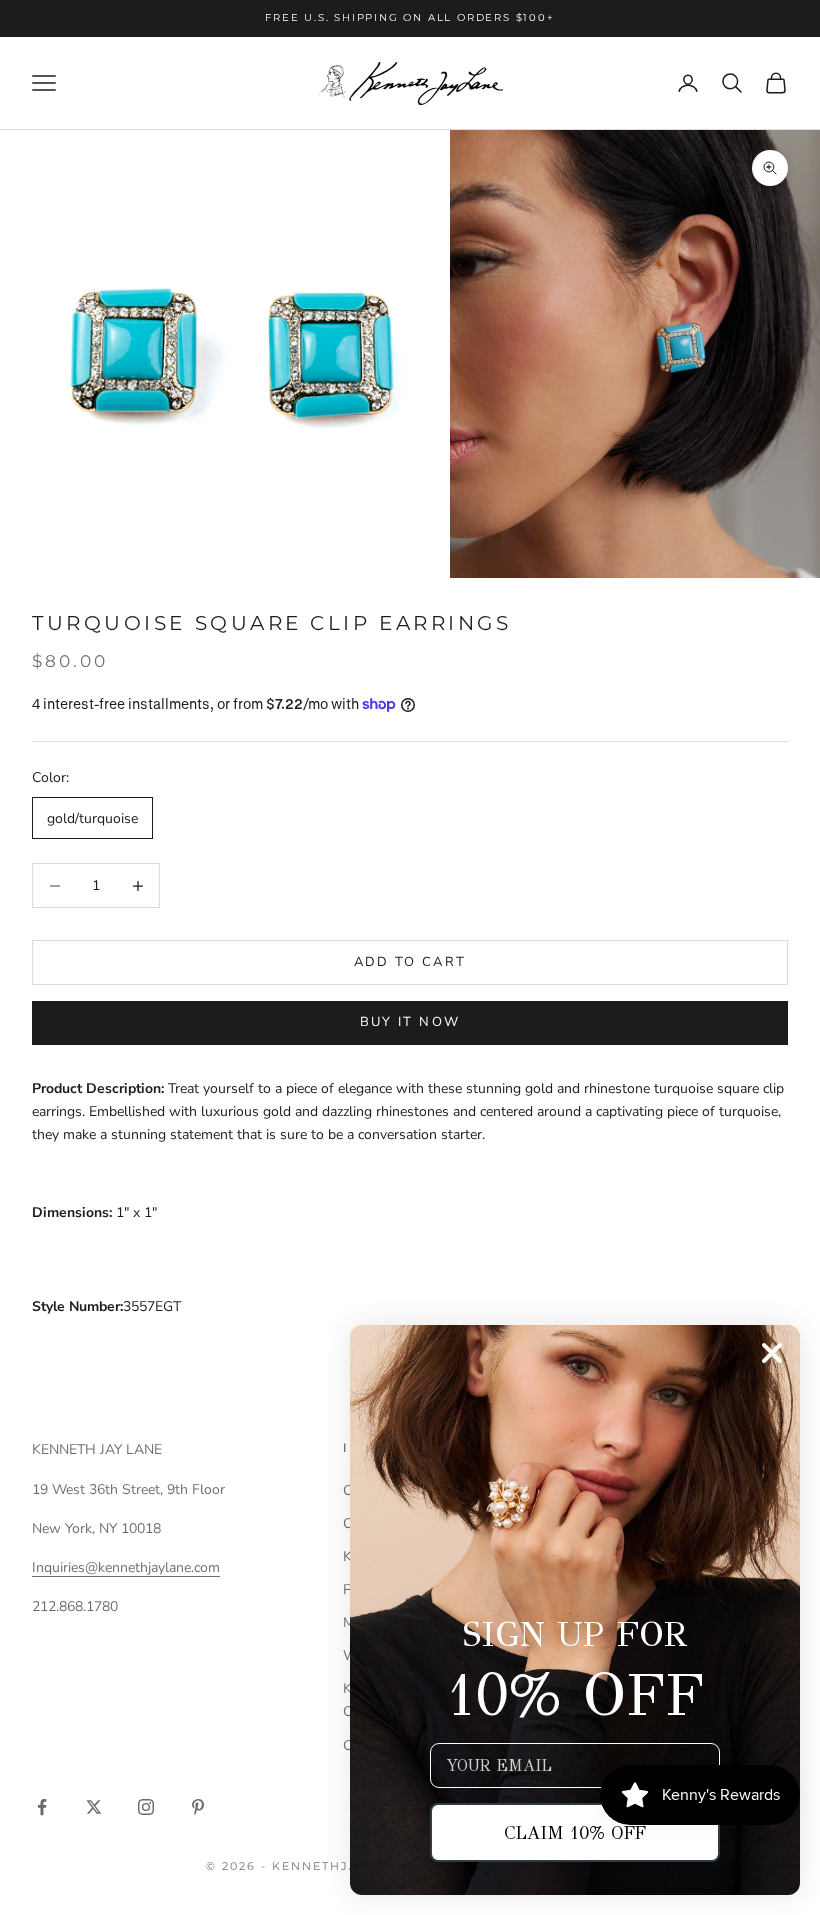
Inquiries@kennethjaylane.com (126, 1567)
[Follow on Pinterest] (198, 1807)
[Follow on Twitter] (94, 1807)
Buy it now (410, 1022)
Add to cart (410, 962)
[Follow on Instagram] (146, 1807)
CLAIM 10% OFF (575, 1833)
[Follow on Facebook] (42, 1807)
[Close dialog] (772, 1353)
